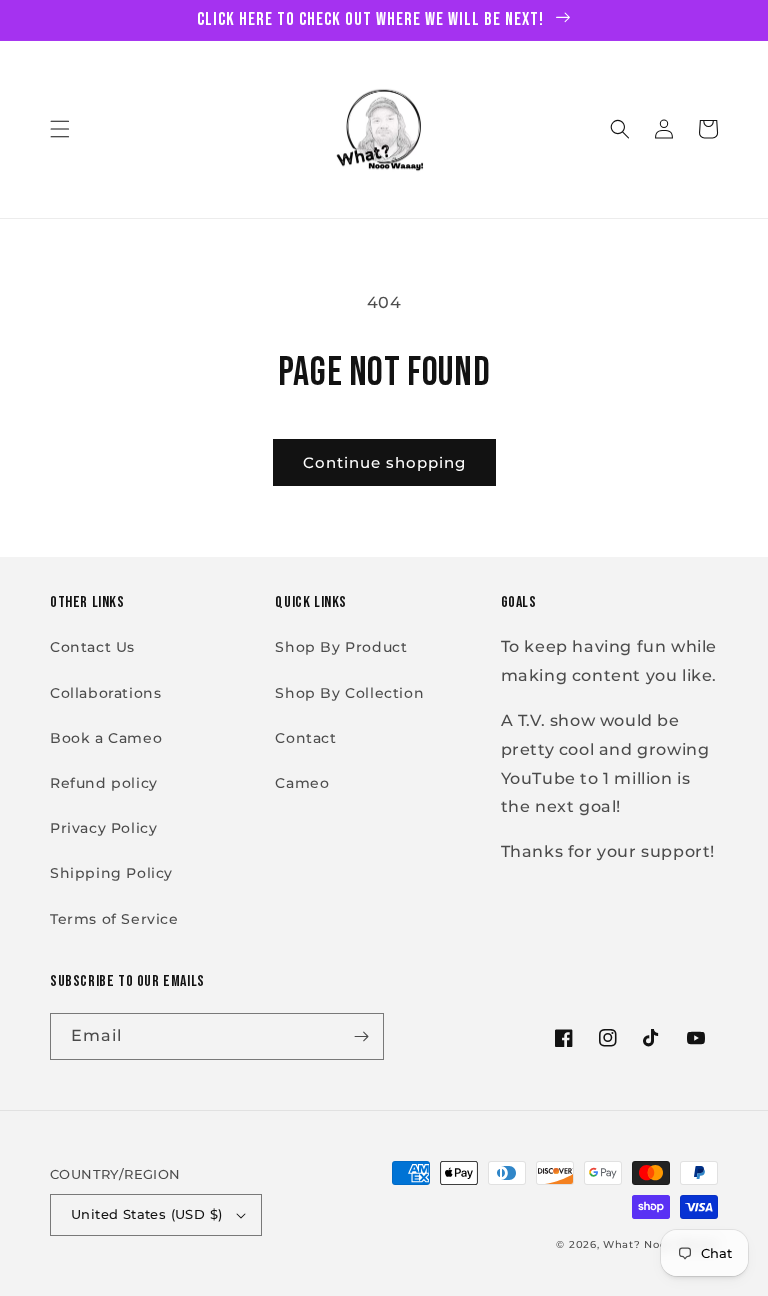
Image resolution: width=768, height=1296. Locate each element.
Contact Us (92, 647)
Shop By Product (341, 647)
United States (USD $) (146, 1214)
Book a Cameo (106, 738)
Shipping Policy (111, 873)
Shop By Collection (349, 693)
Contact (305, 738)
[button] (60, 129)
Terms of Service (114, 919)
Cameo (302, 783)
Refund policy (104, 783)
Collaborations (105, 693)
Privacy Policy (103, 828)
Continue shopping (384, 462)
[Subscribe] (361, 1036)
